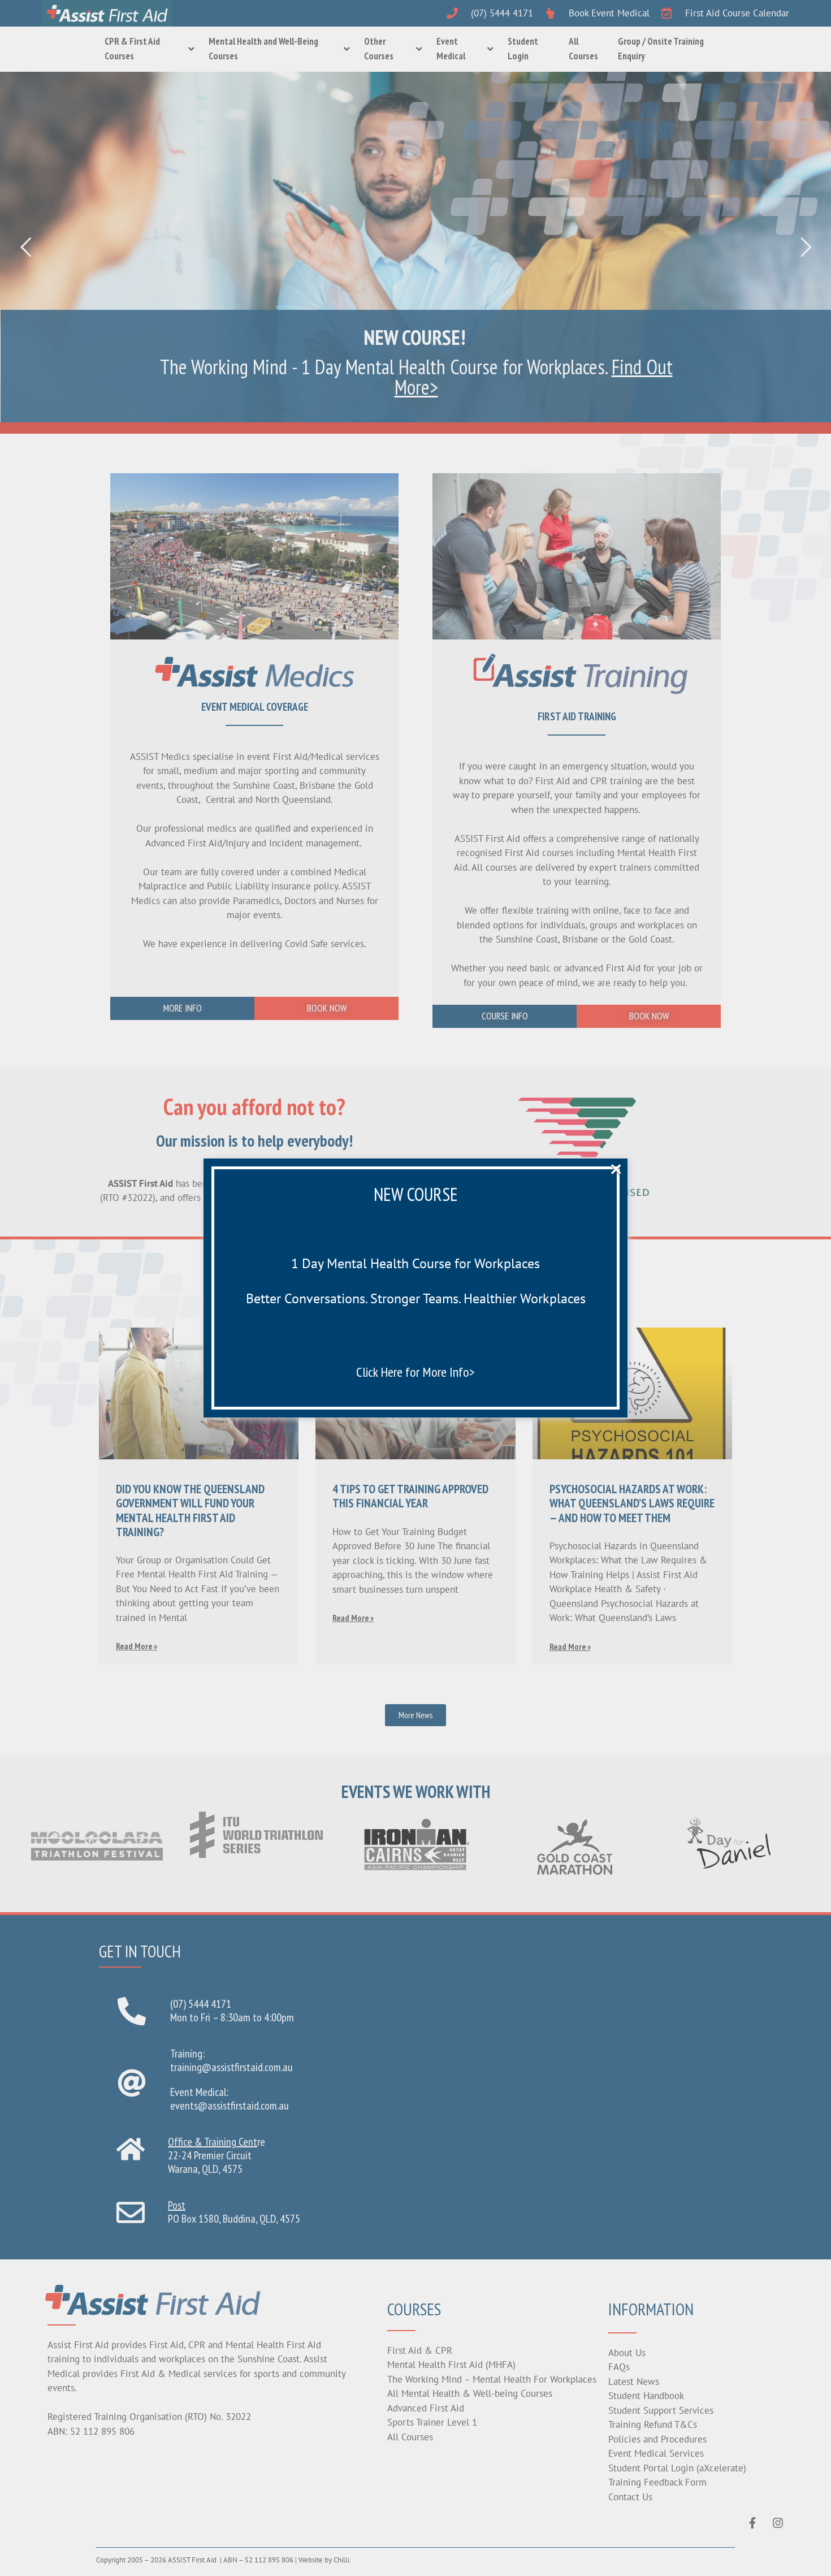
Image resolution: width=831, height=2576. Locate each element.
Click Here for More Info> (415, 1372)
